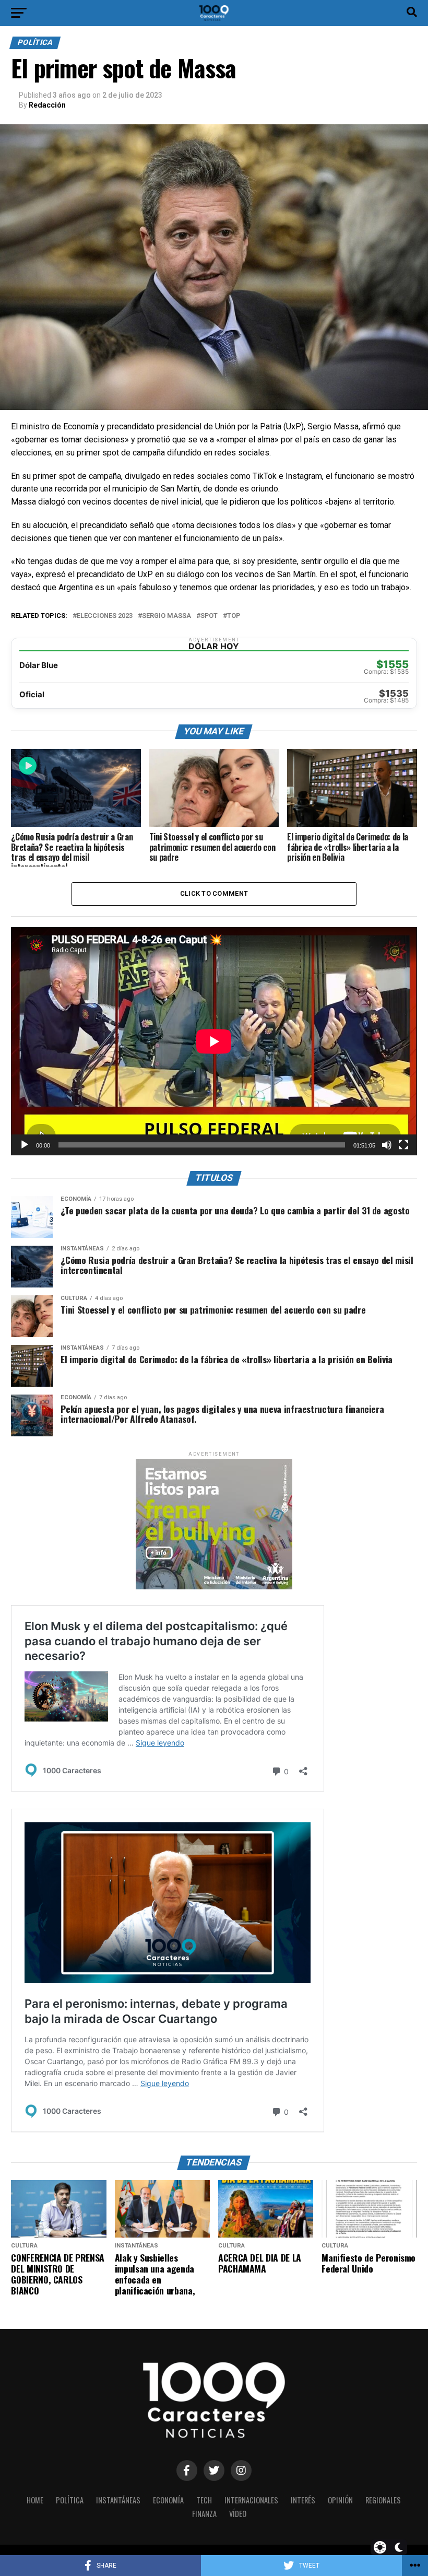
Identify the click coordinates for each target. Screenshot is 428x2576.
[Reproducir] (25, 1145)
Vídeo (238, 2514)
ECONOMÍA (168, 2500)
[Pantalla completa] (403, 1145)
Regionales (383, 2500)
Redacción (47, 105)
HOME (35, 2500)
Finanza (204, 2514)
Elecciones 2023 (105, 616)
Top (234, 616)
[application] (214, 1041)
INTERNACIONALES (251, 2500)
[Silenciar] (387, 1145)
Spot (209, 616)
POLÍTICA (70, 2500)
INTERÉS (303, 2500)
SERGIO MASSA (167, 616)
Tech (204, 2500)
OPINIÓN (340, 2500)
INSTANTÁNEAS (118, 2500)
